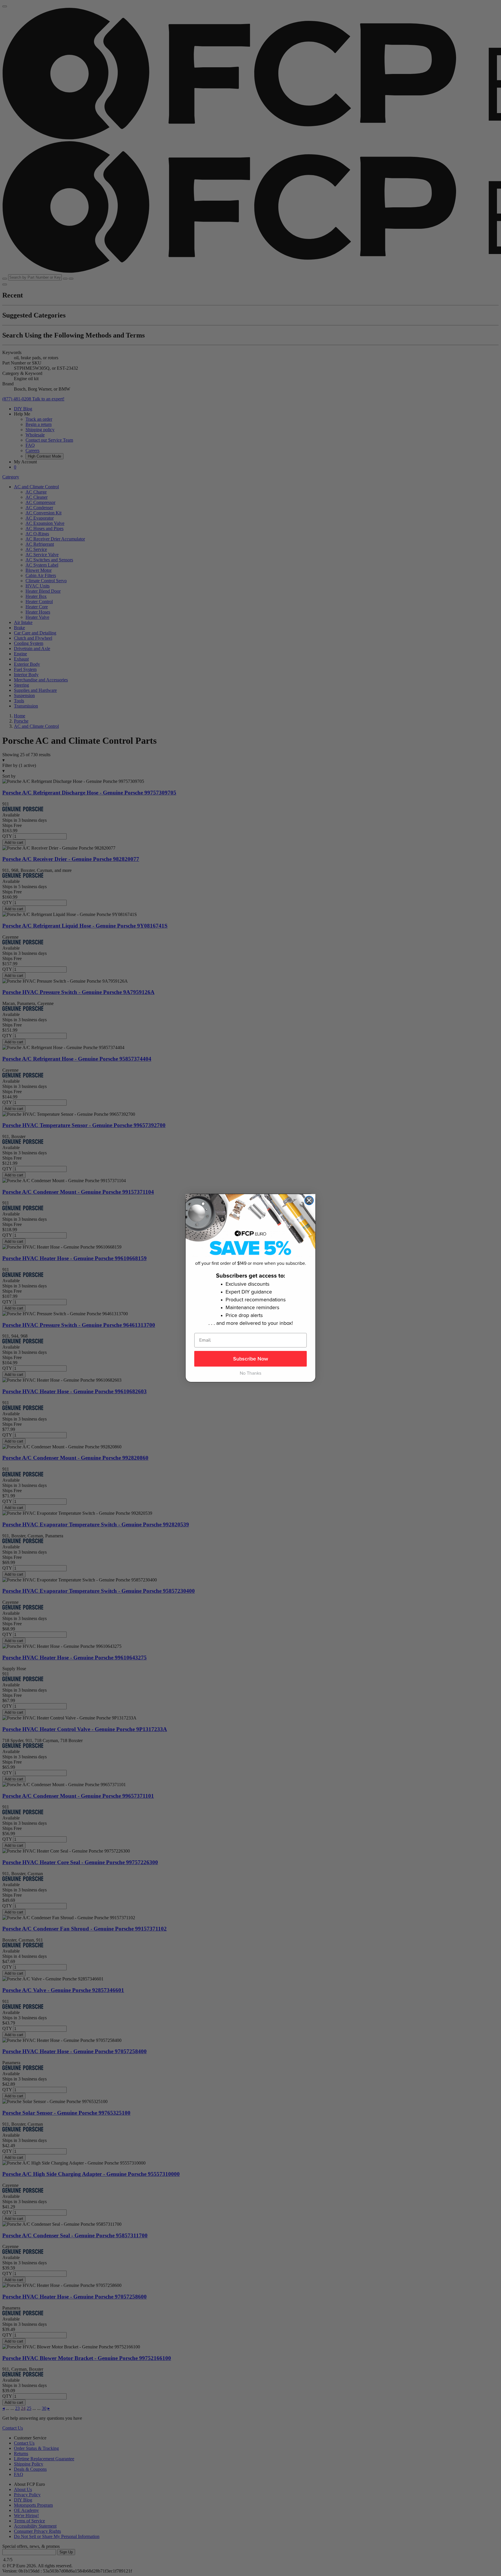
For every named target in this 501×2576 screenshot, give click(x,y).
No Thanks (251, 1373)
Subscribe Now (251, 1359)
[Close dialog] (309, 1200)
